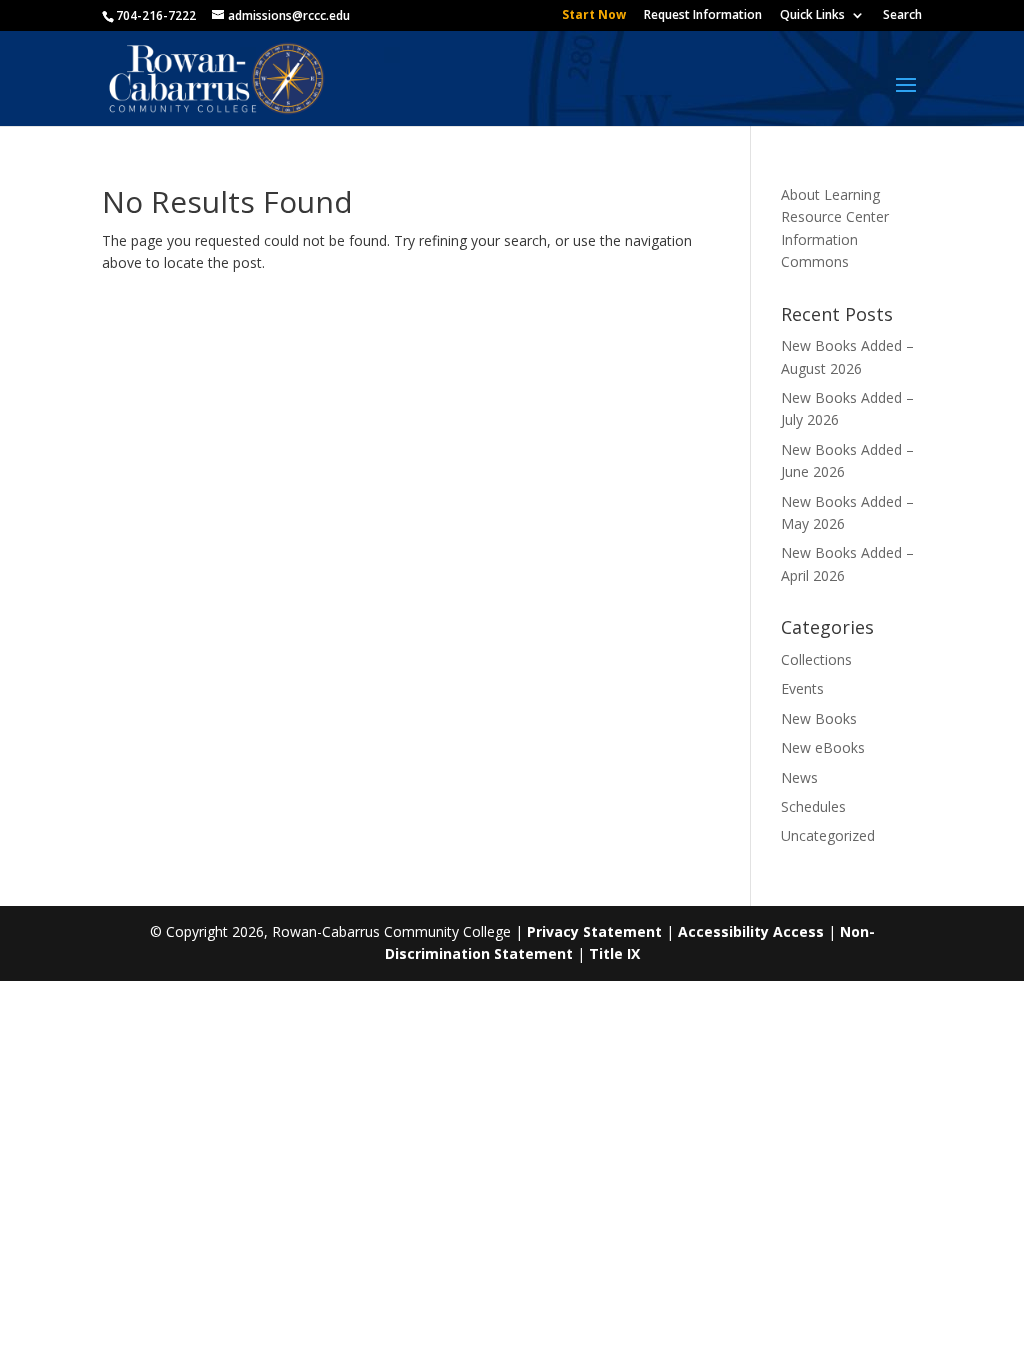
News (799, 777)
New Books (819, 718)
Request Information (703, 16)
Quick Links (812, 16)
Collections (816, 659)
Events (802, 688)
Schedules (813, 806)
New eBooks (823, 747)
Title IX (614, 953)
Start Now (594, 16)
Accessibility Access (751, 931)
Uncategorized (828, 835)
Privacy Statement (594, 931)
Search (902, 16)
